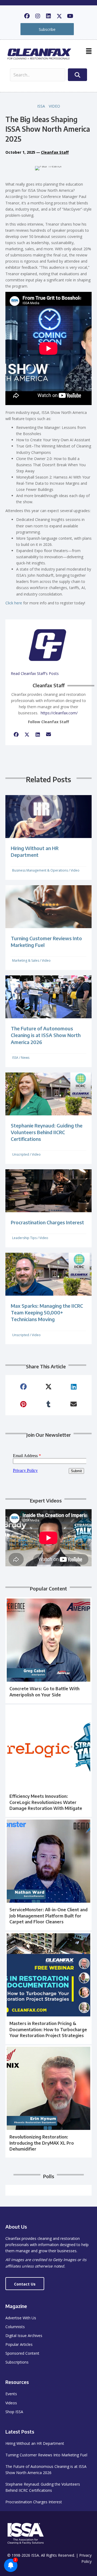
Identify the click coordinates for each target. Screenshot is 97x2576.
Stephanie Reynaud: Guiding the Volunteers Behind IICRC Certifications (47, 1132)
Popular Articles (19, 2344)
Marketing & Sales (26, 960)
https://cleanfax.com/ (59, 713)
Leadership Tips (24, 1238)
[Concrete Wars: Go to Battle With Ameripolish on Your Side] (48, 1650)
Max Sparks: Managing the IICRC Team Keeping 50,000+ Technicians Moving (47, 1312)
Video (54, 106)
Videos (11, 2403)
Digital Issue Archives (24, 2336)
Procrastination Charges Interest (47, 1222)
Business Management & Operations (40, 870)
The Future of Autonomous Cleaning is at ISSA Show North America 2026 (46, 1035)
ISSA (41, 106)
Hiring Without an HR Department (35, 2443)
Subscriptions (17, 2362)
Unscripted (21, 1154)
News (25, 1058)
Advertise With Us (21, 2318)
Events (11, 2394)
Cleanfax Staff (55, 152)
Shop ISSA (14, 2412)
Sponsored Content (22, 2353)
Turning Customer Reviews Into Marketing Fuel (46, 2455)
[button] (27, 16)
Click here (14, 603)
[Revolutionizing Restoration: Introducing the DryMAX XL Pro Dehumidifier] (48, 2101)
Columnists (15, 2327)
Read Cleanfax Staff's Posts (35, 673)
